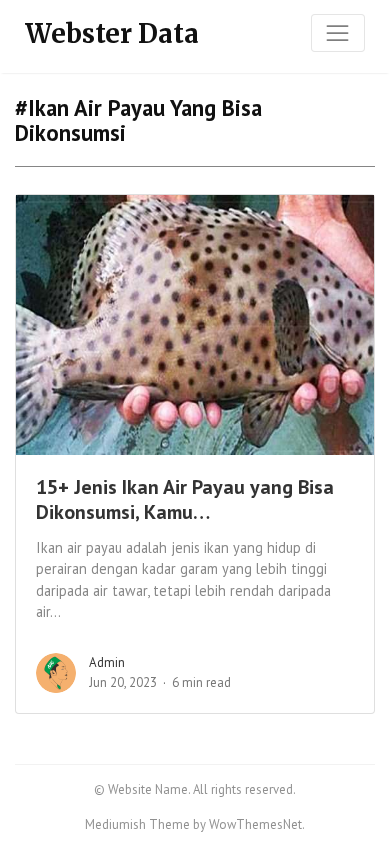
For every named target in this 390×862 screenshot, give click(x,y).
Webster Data (112, 33)
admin (107, 662)
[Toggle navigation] (338, 33)
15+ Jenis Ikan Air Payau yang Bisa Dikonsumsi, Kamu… (185, 499)
